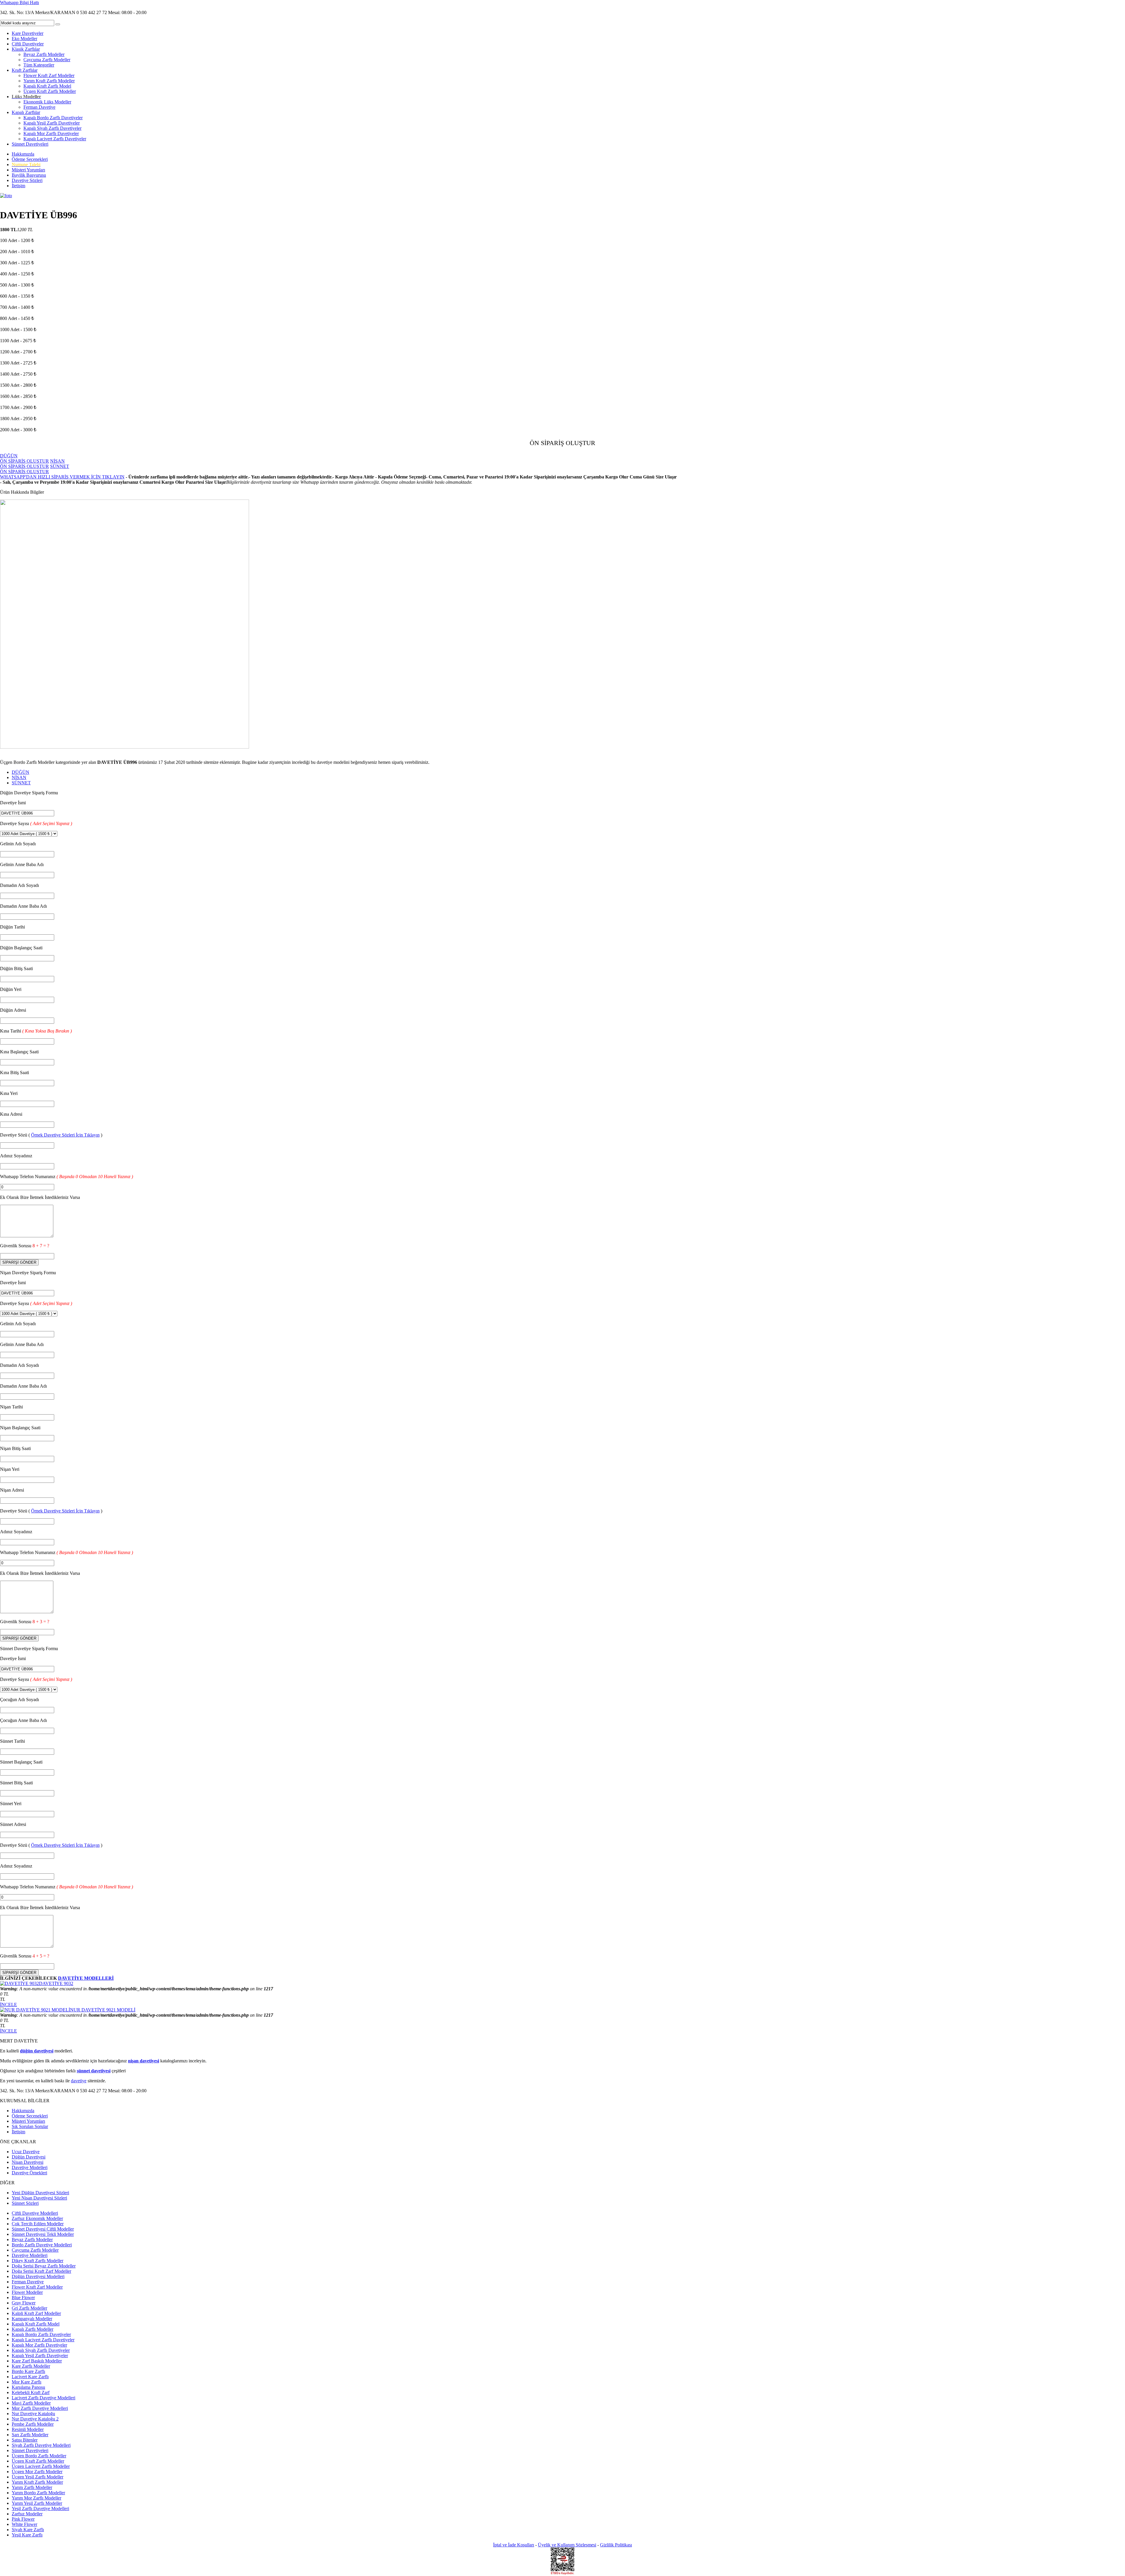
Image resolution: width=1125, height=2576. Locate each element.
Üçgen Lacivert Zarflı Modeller (41, 2466)
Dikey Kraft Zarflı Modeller (37, 2261)
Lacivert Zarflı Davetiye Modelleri (44, 2398)
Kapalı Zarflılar (26, 112)
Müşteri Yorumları (28, 170)
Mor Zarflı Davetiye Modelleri (40, 2408)
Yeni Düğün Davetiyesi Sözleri (40, 2193)
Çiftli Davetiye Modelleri (35, 2213)
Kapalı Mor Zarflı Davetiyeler (51, 133)
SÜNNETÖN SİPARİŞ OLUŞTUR (35, 469)
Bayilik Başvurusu (29, 175)
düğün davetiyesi (37, 2051)
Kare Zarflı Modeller (31, 2366)
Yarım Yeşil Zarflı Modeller (37, 2503)
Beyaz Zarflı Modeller (44, 54)
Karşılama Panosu (28, 2387)
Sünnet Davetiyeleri (30, 144)
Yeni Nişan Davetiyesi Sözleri (39, 2198)
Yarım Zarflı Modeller (32, 2487)
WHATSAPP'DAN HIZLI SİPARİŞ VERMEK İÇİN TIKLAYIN (62, 477)
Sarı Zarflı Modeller (30, 2435)
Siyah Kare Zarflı (28, 2530)
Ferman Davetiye (39, 107)
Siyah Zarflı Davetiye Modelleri (41, 2445)
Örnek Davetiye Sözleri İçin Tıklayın (65, 1135)
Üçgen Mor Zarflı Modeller (37, 2472)
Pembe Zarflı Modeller (33, 2424)
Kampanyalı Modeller (32, 2319)
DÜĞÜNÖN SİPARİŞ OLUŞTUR (24, 458)
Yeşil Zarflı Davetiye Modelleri (40, 2508)
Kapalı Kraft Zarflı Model (47, 86)
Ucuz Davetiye (26, 2152)
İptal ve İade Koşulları (514, 2545)
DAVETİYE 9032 (56, 1983)
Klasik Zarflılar (26, 49)
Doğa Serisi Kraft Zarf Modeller (41, 2271)
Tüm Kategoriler (39, 65)
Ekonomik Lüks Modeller (47, 102)
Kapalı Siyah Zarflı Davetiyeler (52, 128)
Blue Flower (23, 2298)
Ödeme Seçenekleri (30, 159)
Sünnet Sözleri (25, 2203)
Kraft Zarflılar (25, 70)
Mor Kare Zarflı (27, 2382)
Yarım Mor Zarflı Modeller (36, 2498)
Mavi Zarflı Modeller (31, 2403)
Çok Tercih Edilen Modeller (38, 2224)
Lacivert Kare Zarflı (30, 2377)
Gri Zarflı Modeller (29, 2308)
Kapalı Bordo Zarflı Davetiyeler (53, 118)
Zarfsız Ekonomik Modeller (37, 2218)
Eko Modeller (24, 39)
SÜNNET (21, 783)
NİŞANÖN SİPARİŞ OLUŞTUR (32, 464)
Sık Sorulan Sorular (30, 2126)
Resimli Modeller (28, 2429)
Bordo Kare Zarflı (28, 2371)
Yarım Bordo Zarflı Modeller (38, 2493)
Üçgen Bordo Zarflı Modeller (39, 2456)
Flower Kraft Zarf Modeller (49, 75)
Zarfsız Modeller (27, 2514)
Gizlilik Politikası (616, 2545)
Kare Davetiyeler (28, 33)
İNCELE (8, 2005)
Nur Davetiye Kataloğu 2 (35, 2419)
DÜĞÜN (21, 772)
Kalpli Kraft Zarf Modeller (36, 2313)
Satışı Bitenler (25, 2440)
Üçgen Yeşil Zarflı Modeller (37, 2477)
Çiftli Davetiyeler (28, 44)
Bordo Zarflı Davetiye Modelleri (42, 2245)
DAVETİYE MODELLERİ (86, 1978)
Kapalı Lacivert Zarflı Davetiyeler (55, 139)
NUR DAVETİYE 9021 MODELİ (103, 2010)
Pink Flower (23, 2519)
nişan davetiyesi (144, 2061)
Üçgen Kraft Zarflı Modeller (50, 91)
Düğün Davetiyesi (29, 2157)
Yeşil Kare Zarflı (27, 2535)
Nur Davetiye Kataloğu (33, 2414)
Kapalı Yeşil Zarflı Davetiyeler (52, 123)
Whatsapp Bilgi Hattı (19, 2)
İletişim (18, 186)
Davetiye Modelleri (30, 2167)
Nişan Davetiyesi (28, 2162)
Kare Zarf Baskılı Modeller (37, 2361)
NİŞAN (19, 777)
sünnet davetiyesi (94, 2071)
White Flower (24, 2524)
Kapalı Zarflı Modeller (33, 2329)
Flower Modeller (27, 2292)
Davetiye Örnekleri (29, 2173)
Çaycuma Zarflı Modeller (47, 60)
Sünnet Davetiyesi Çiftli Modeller (43, 2229)
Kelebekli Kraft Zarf (31, 2392)
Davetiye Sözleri (27, 180)
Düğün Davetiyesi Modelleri (38, 2276)
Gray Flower (24, 2303)
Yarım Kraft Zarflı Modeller (49, 81)
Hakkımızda (23, 154)
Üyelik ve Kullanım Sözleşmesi (567, 2545)
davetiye (79, 2081)
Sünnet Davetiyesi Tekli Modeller (43, 2234)
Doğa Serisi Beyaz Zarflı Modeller (44, 2266)
